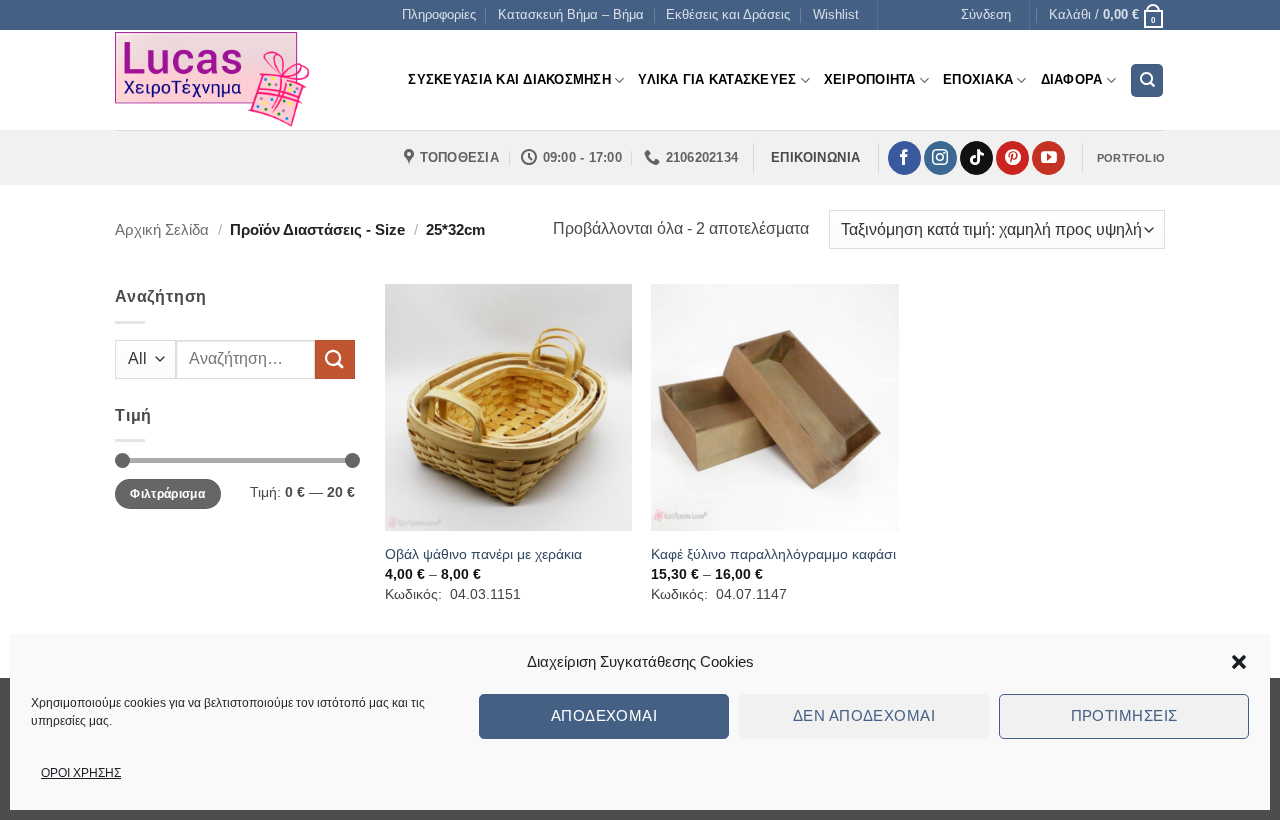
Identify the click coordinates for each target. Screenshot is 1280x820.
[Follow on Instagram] (940, 158)
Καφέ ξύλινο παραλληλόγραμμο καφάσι (773, 554)
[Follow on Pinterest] (1012, 158)
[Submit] (335, 359)
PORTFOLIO (1131, 158)
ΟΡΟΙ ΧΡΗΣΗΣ (81, 773)
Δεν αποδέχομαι (864, 715)
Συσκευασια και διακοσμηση (509, 79)
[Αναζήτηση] (1147, 80)
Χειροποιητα (870, 79)
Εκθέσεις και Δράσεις (728, 14)
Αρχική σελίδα (162, 229)
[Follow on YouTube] (1048, 158)
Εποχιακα (978, 79)
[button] (1239, 662)
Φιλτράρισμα (167, 494)
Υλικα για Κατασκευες (717, 79)
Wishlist (836, 14)
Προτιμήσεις (1124, 715)
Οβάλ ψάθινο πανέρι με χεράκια (483, 554)
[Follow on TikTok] (976, 158)
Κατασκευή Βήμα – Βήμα (571, 14)
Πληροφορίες (439, 14)
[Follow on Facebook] (904, 158)
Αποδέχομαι (604, 715)
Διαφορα (1072, 79)
